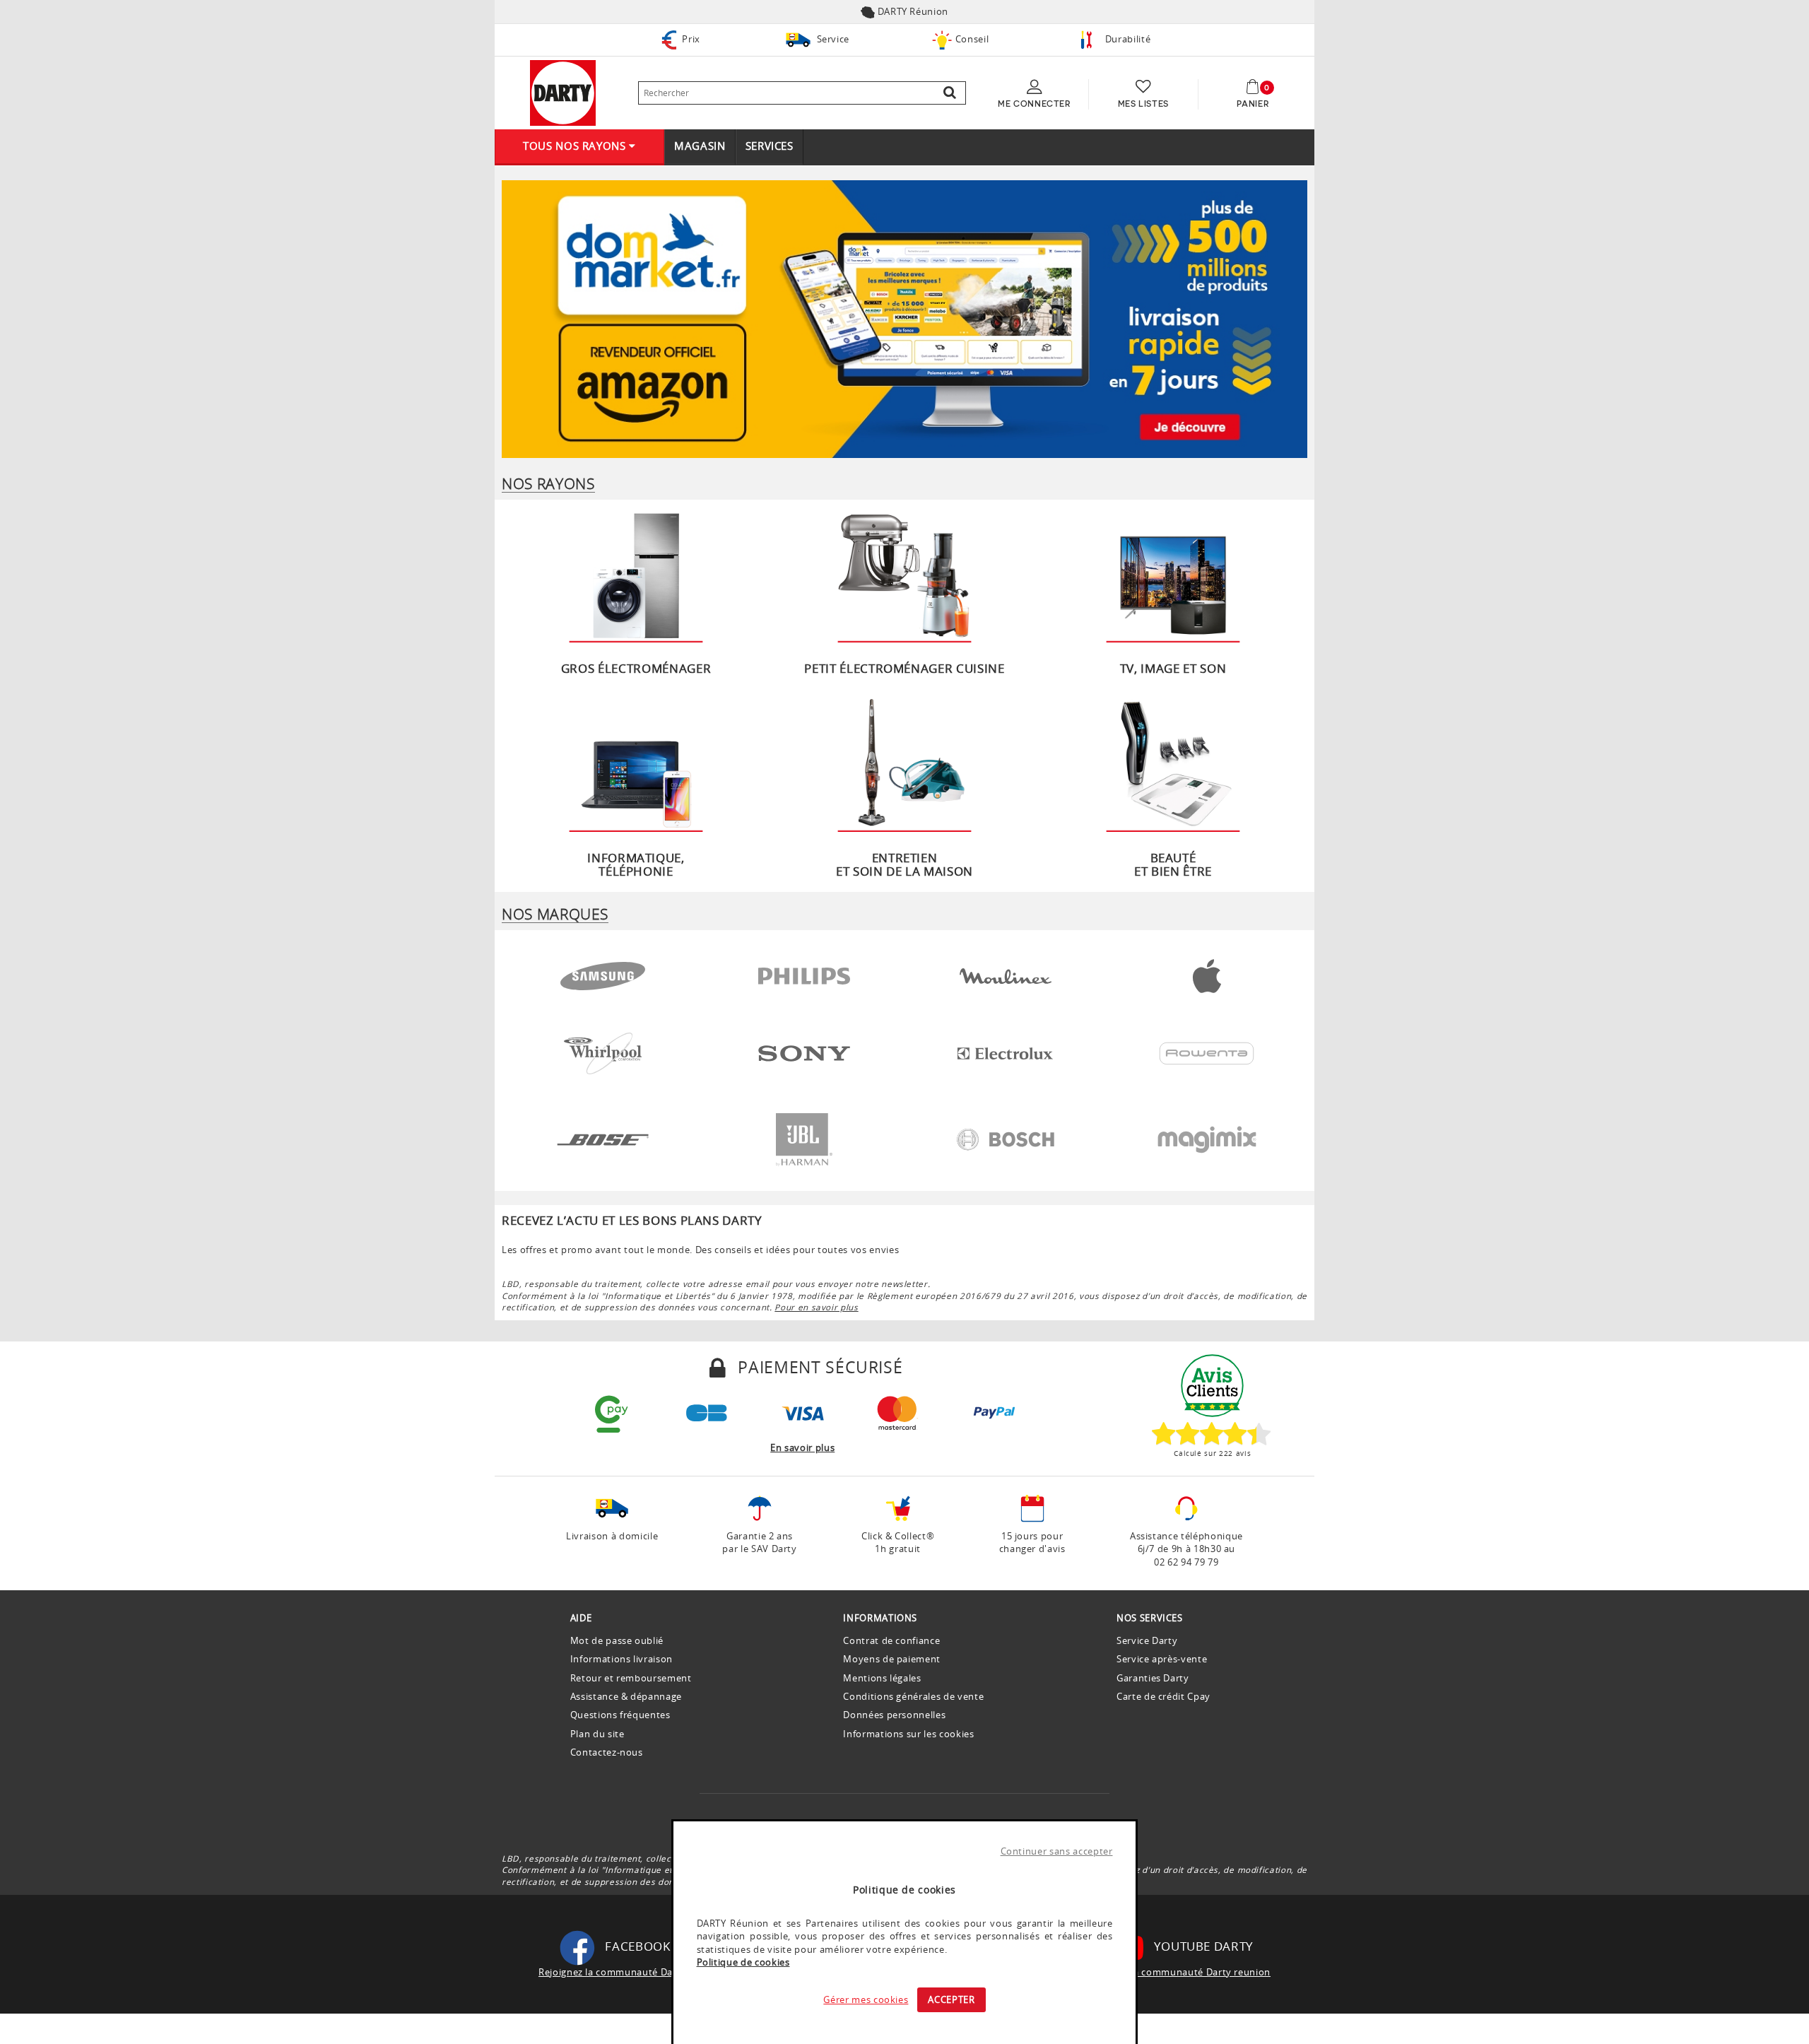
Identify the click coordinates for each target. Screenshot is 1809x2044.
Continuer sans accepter (1057, 1851)
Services (770, 146)
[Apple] (1207, 973)
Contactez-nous (607, 1752)
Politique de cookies (743, 1962)
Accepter (951, 1999)
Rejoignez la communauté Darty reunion (1177, 1972)
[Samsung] (603, 973)
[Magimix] (1207, 1136)
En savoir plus (802, 1447)
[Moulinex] (1006, 973)
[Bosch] (1006, 1136)
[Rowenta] (1207, 1050)
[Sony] (804, 1050)
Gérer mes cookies (866, 1999)
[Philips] (804, 973)
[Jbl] (804, 1136)
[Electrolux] (1005, 1050)
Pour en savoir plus (816, 1307)
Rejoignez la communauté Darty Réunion (633, 1972)
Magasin (700, 146)
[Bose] (602, 1136)
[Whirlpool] (603, 1050)
